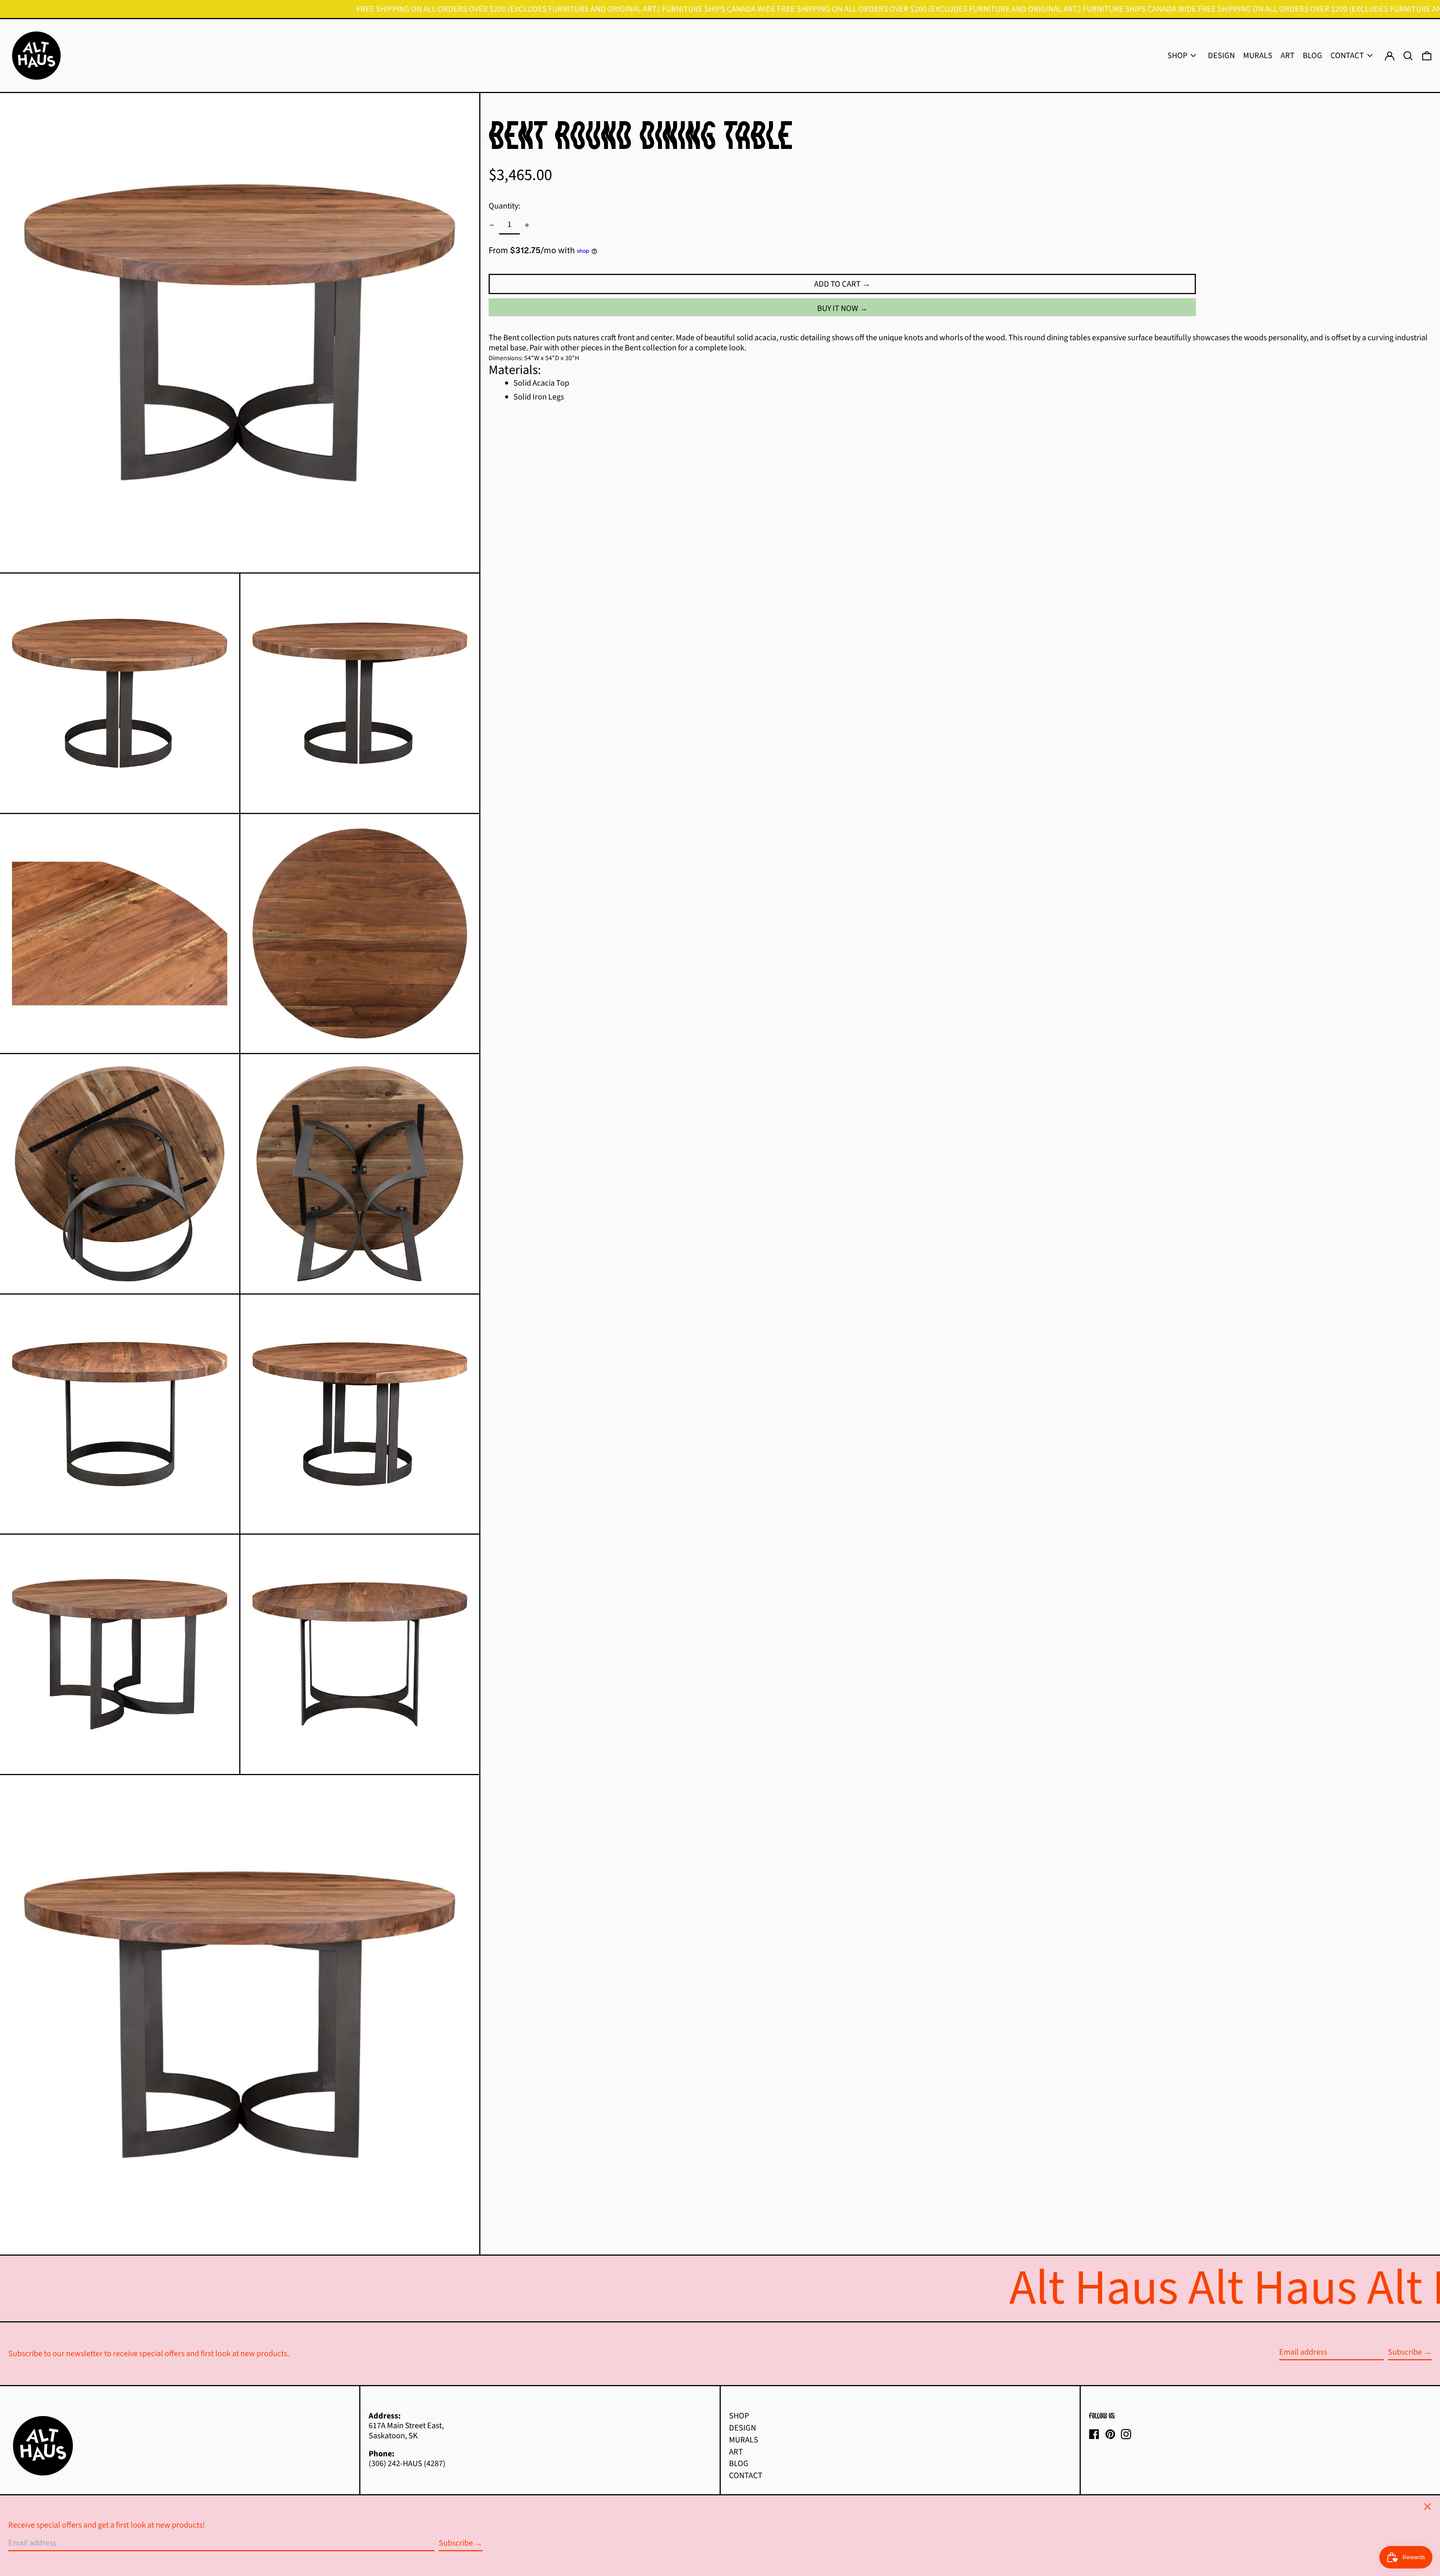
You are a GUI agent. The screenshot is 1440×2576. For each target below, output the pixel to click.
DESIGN (742, 2428)
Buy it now (838, 309)
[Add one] (527, 225)
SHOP (739, 2416)
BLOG (739, 2463)
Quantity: (504, 206)
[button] (1427, 56)
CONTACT (746, 2475)
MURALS (744, 2440)
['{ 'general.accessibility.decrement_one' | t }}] (492, 225)
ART (736, 2452)
